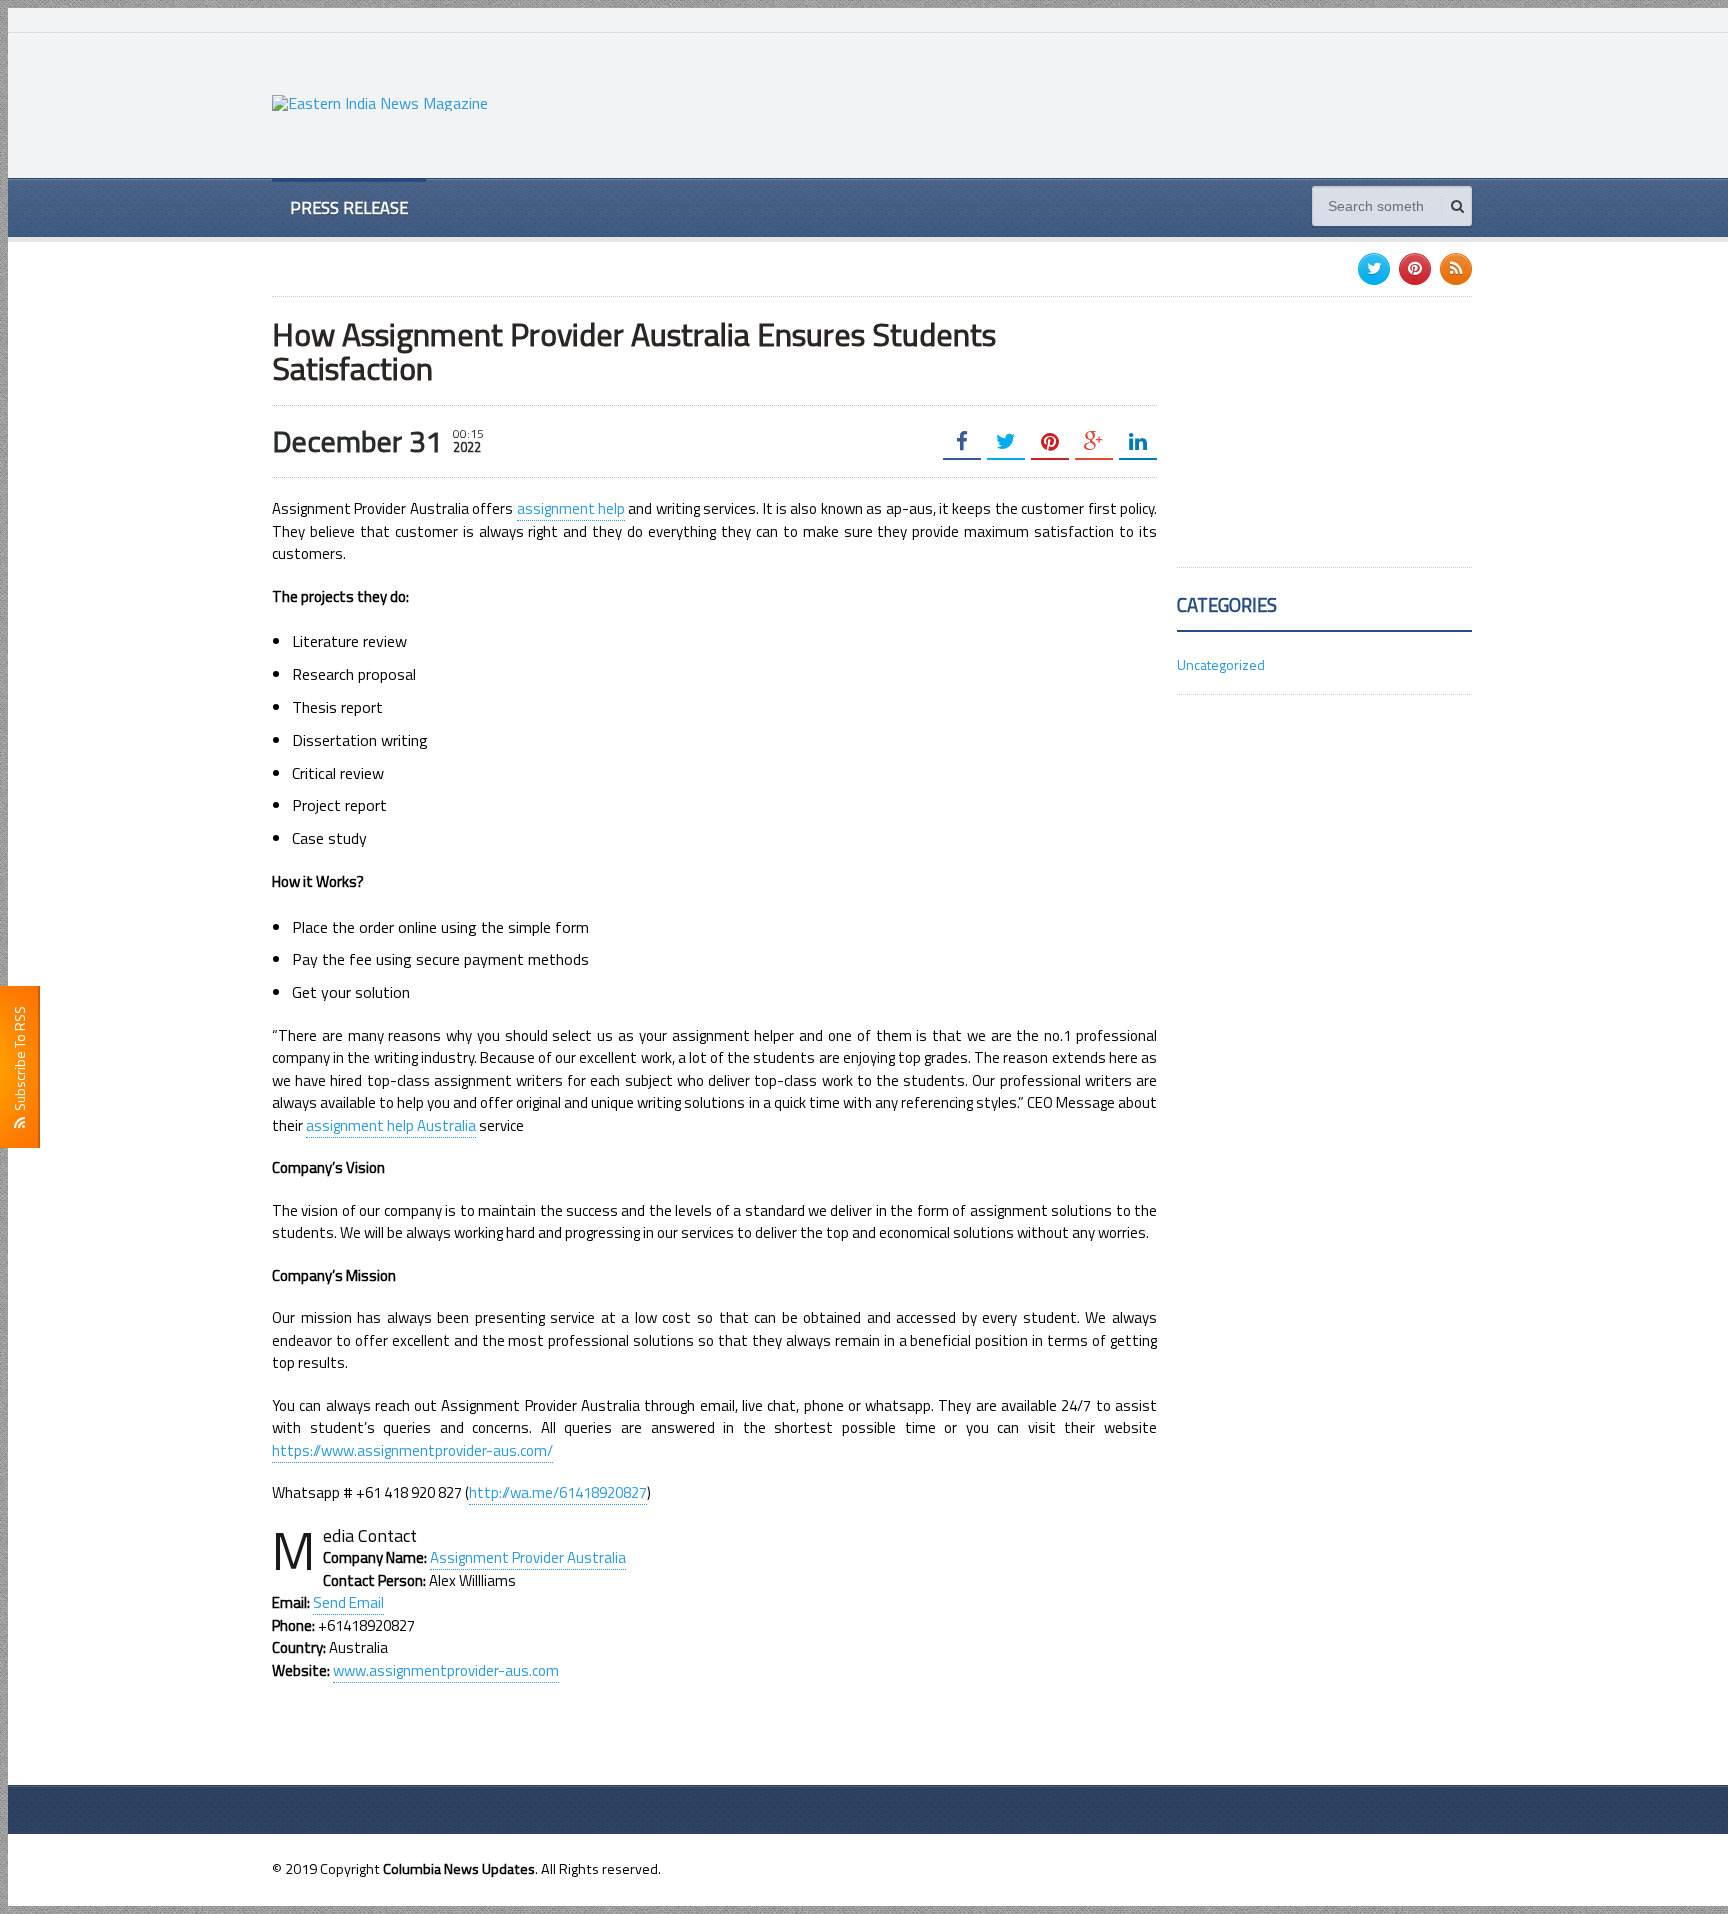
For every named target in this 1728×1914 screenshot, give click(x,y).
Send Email (348, 1602)
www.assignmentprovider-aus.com (446, 1670)
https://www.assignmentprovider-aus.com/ (412, 1450)
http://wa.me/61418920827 (558, 1492)
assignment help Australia (391, 1125)
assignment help (571, 508)
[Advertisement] (1108, 103)
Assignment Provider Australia (528, 1557)
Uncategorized (1221, 664)
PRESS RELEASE (349, 207)
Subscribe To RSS (19, 1061)
